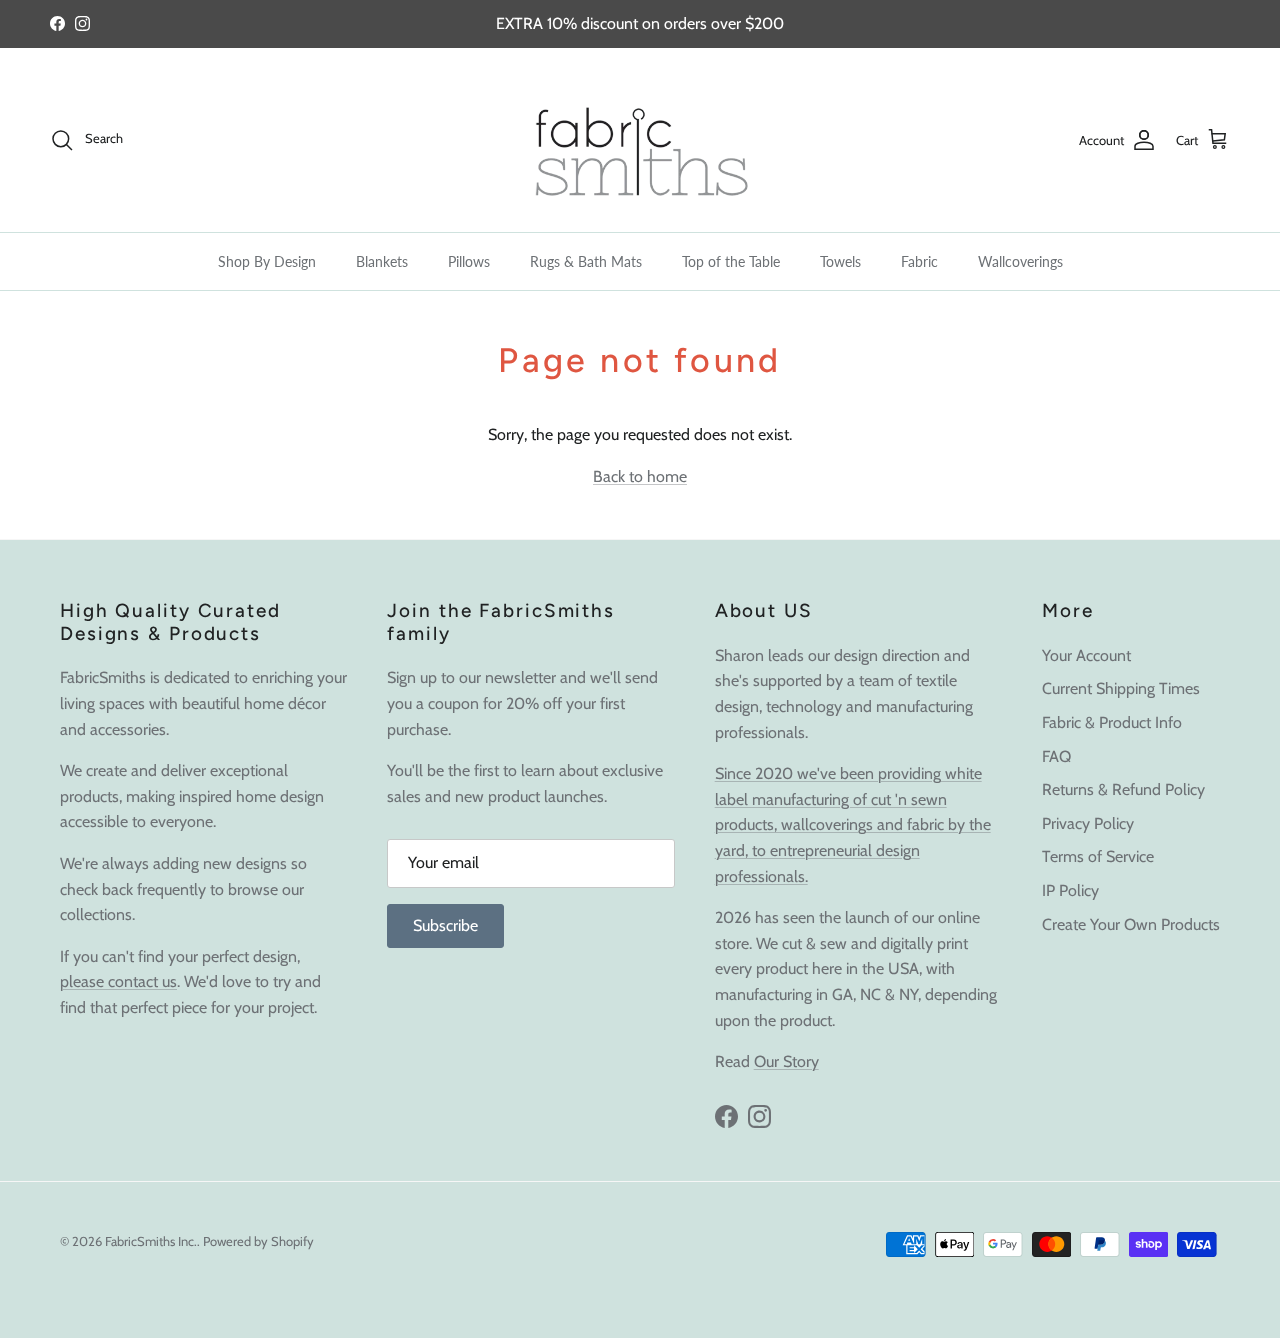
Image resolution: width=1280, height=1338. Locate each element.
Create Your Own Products (1131, 924)
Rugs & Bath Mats (586, 261)
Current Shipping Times (1121, 688)
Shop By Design (267, 261)
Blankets (382, 261)
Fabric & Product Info (1112, 722)
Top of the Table (731, 261)
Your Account (1086, 655)
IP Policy (1070, 890)
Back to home (640, 476)
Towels (840, 261)
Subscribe (445, 925)
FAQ (1056, 756)
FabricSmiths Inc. (151, 1241)
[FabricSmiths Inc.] (640, 140)
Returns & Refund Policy (1123, 789)
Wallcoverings (1020, 261)
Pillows (469, 261)
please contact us (118, 981)
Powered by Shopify (258, 1241)
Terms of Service (1098, 856)
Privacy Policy (1088, 823)
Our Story (786, 1061)
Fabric (919, 261)
